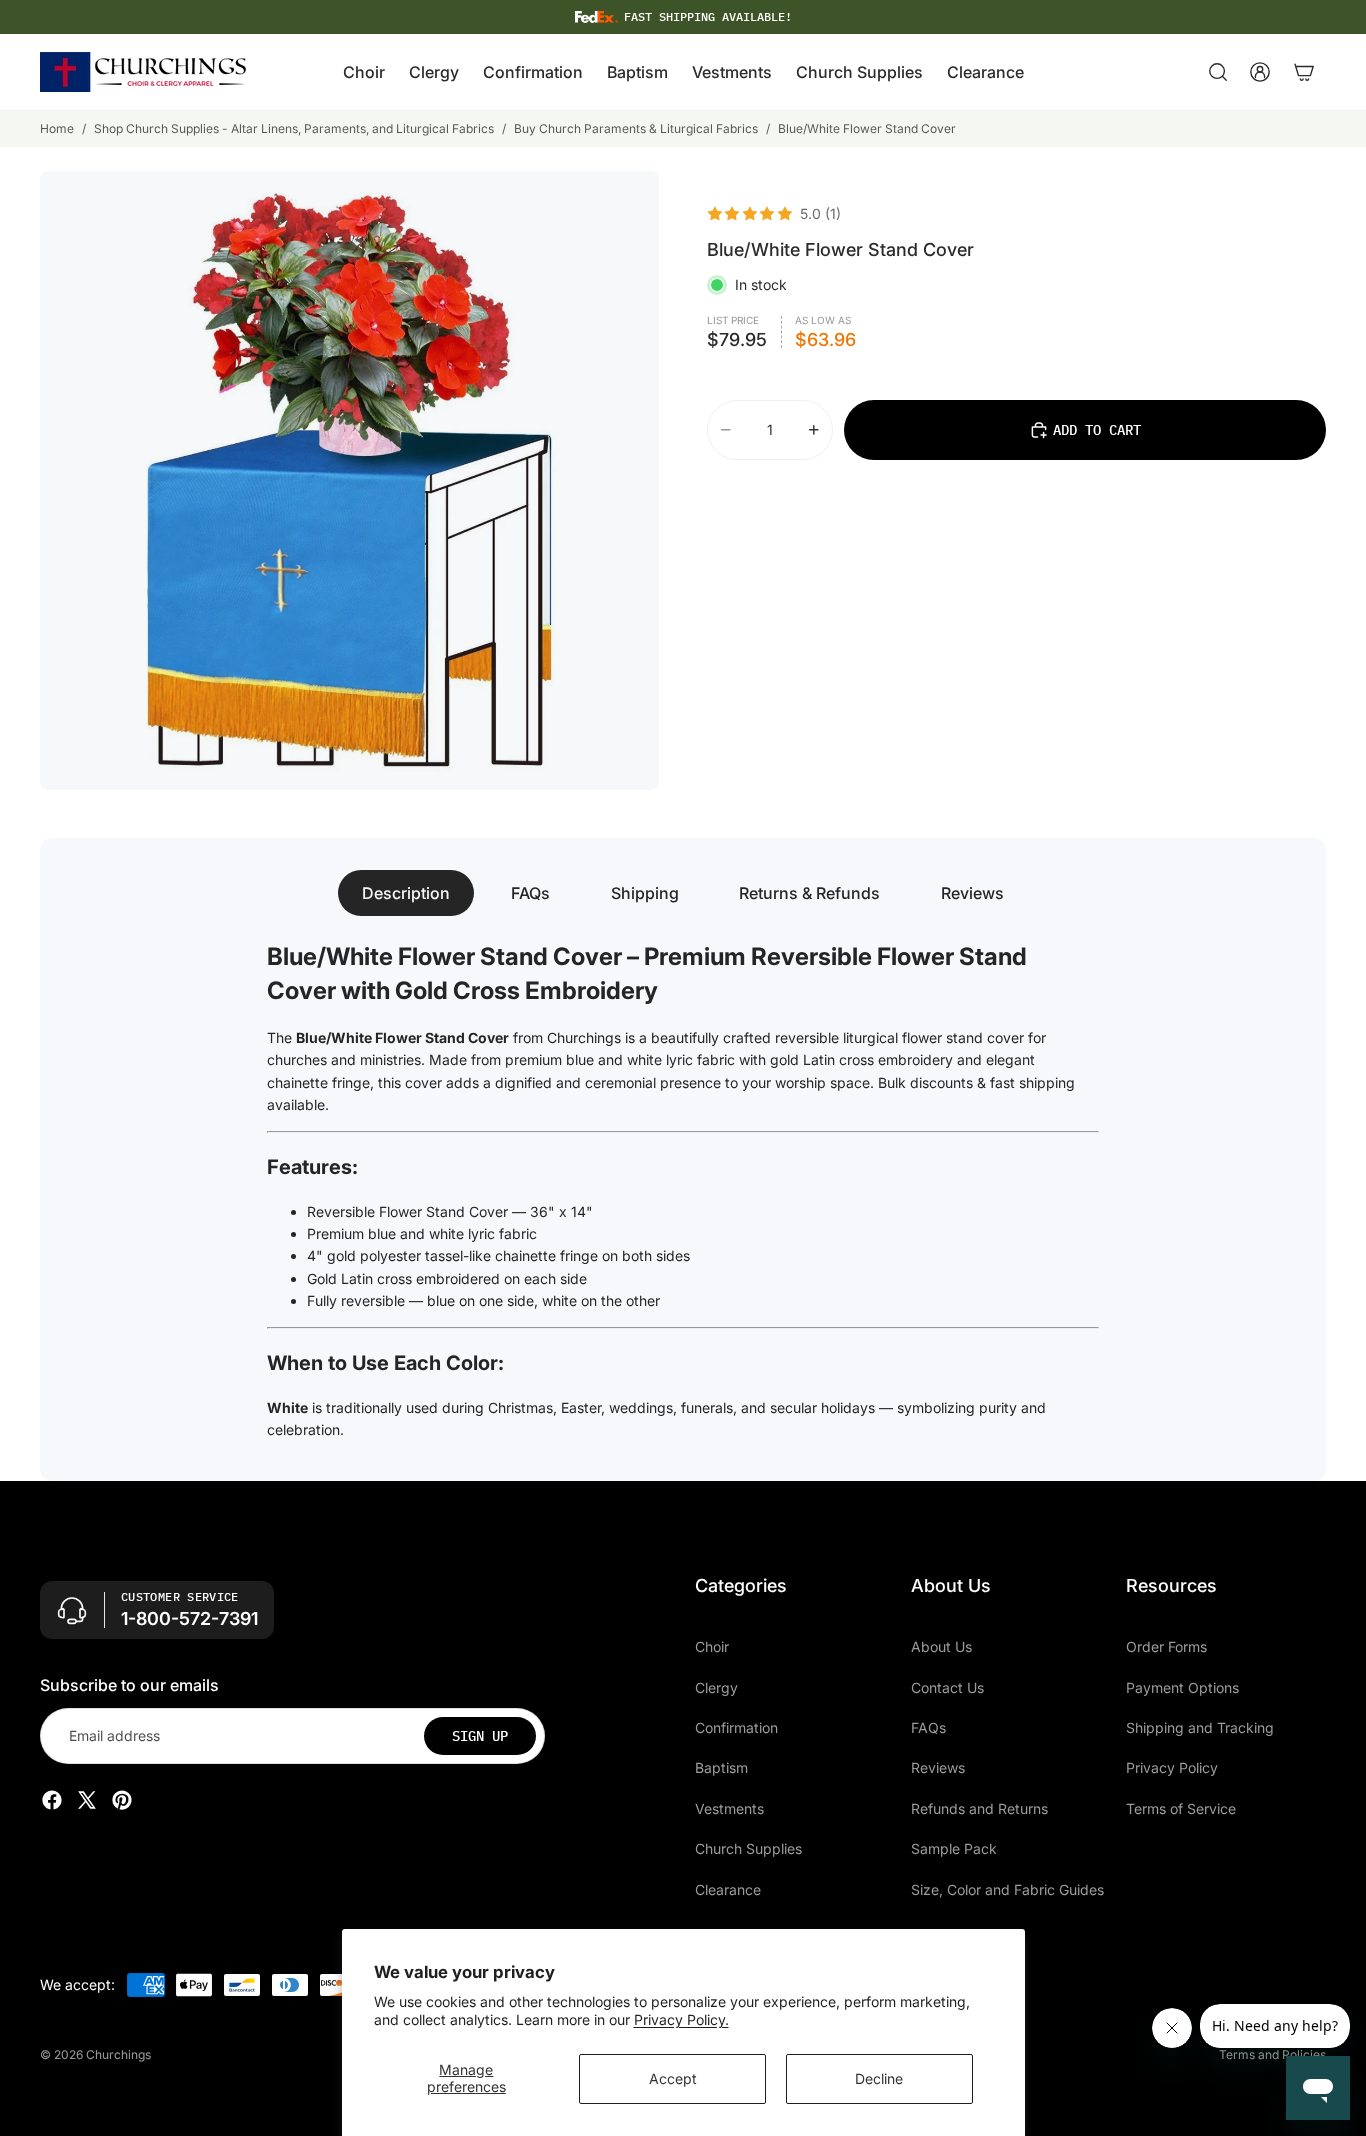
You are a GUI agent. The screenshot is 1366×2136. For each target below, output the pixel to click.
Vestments (729, 1808)
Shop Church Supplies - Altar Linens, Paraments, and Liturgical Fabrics (294, 128)
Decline (879, 2078)
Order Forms (1166, 1647)
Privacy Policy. (681, 2019)
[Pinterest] (122, 1801)
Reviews (972, 893)
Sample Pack (954, 1849)
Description (406, 893)
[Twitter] (87, 1801)
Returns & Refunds (809, 893)
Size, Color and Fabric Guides (1007, 1889)
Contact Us (947, 1687)
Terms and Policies (1272, 2054)
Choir (712, 1647)
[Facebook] (52, 1801)
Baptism (721, 1768)
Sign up (480, 1736)
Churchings (118, 2054)
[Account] (1260, 72)
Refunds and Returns (979, 1808)
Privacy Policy (1172, 1768)
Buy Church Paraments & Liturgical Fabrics (636, 128)
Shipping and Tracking (1200, 1727)
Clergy (716, 1687)
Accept (673, 2078)
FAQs (530, 893)
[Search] (1218, 72)
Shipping (645, 893)
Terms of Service (1181, 1808)
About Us (941, 1647)
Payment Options (1182, 1687)
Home (57, 128)
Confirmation (736, 1727)
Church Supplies (748, 1849)
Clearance (728, 1889)
